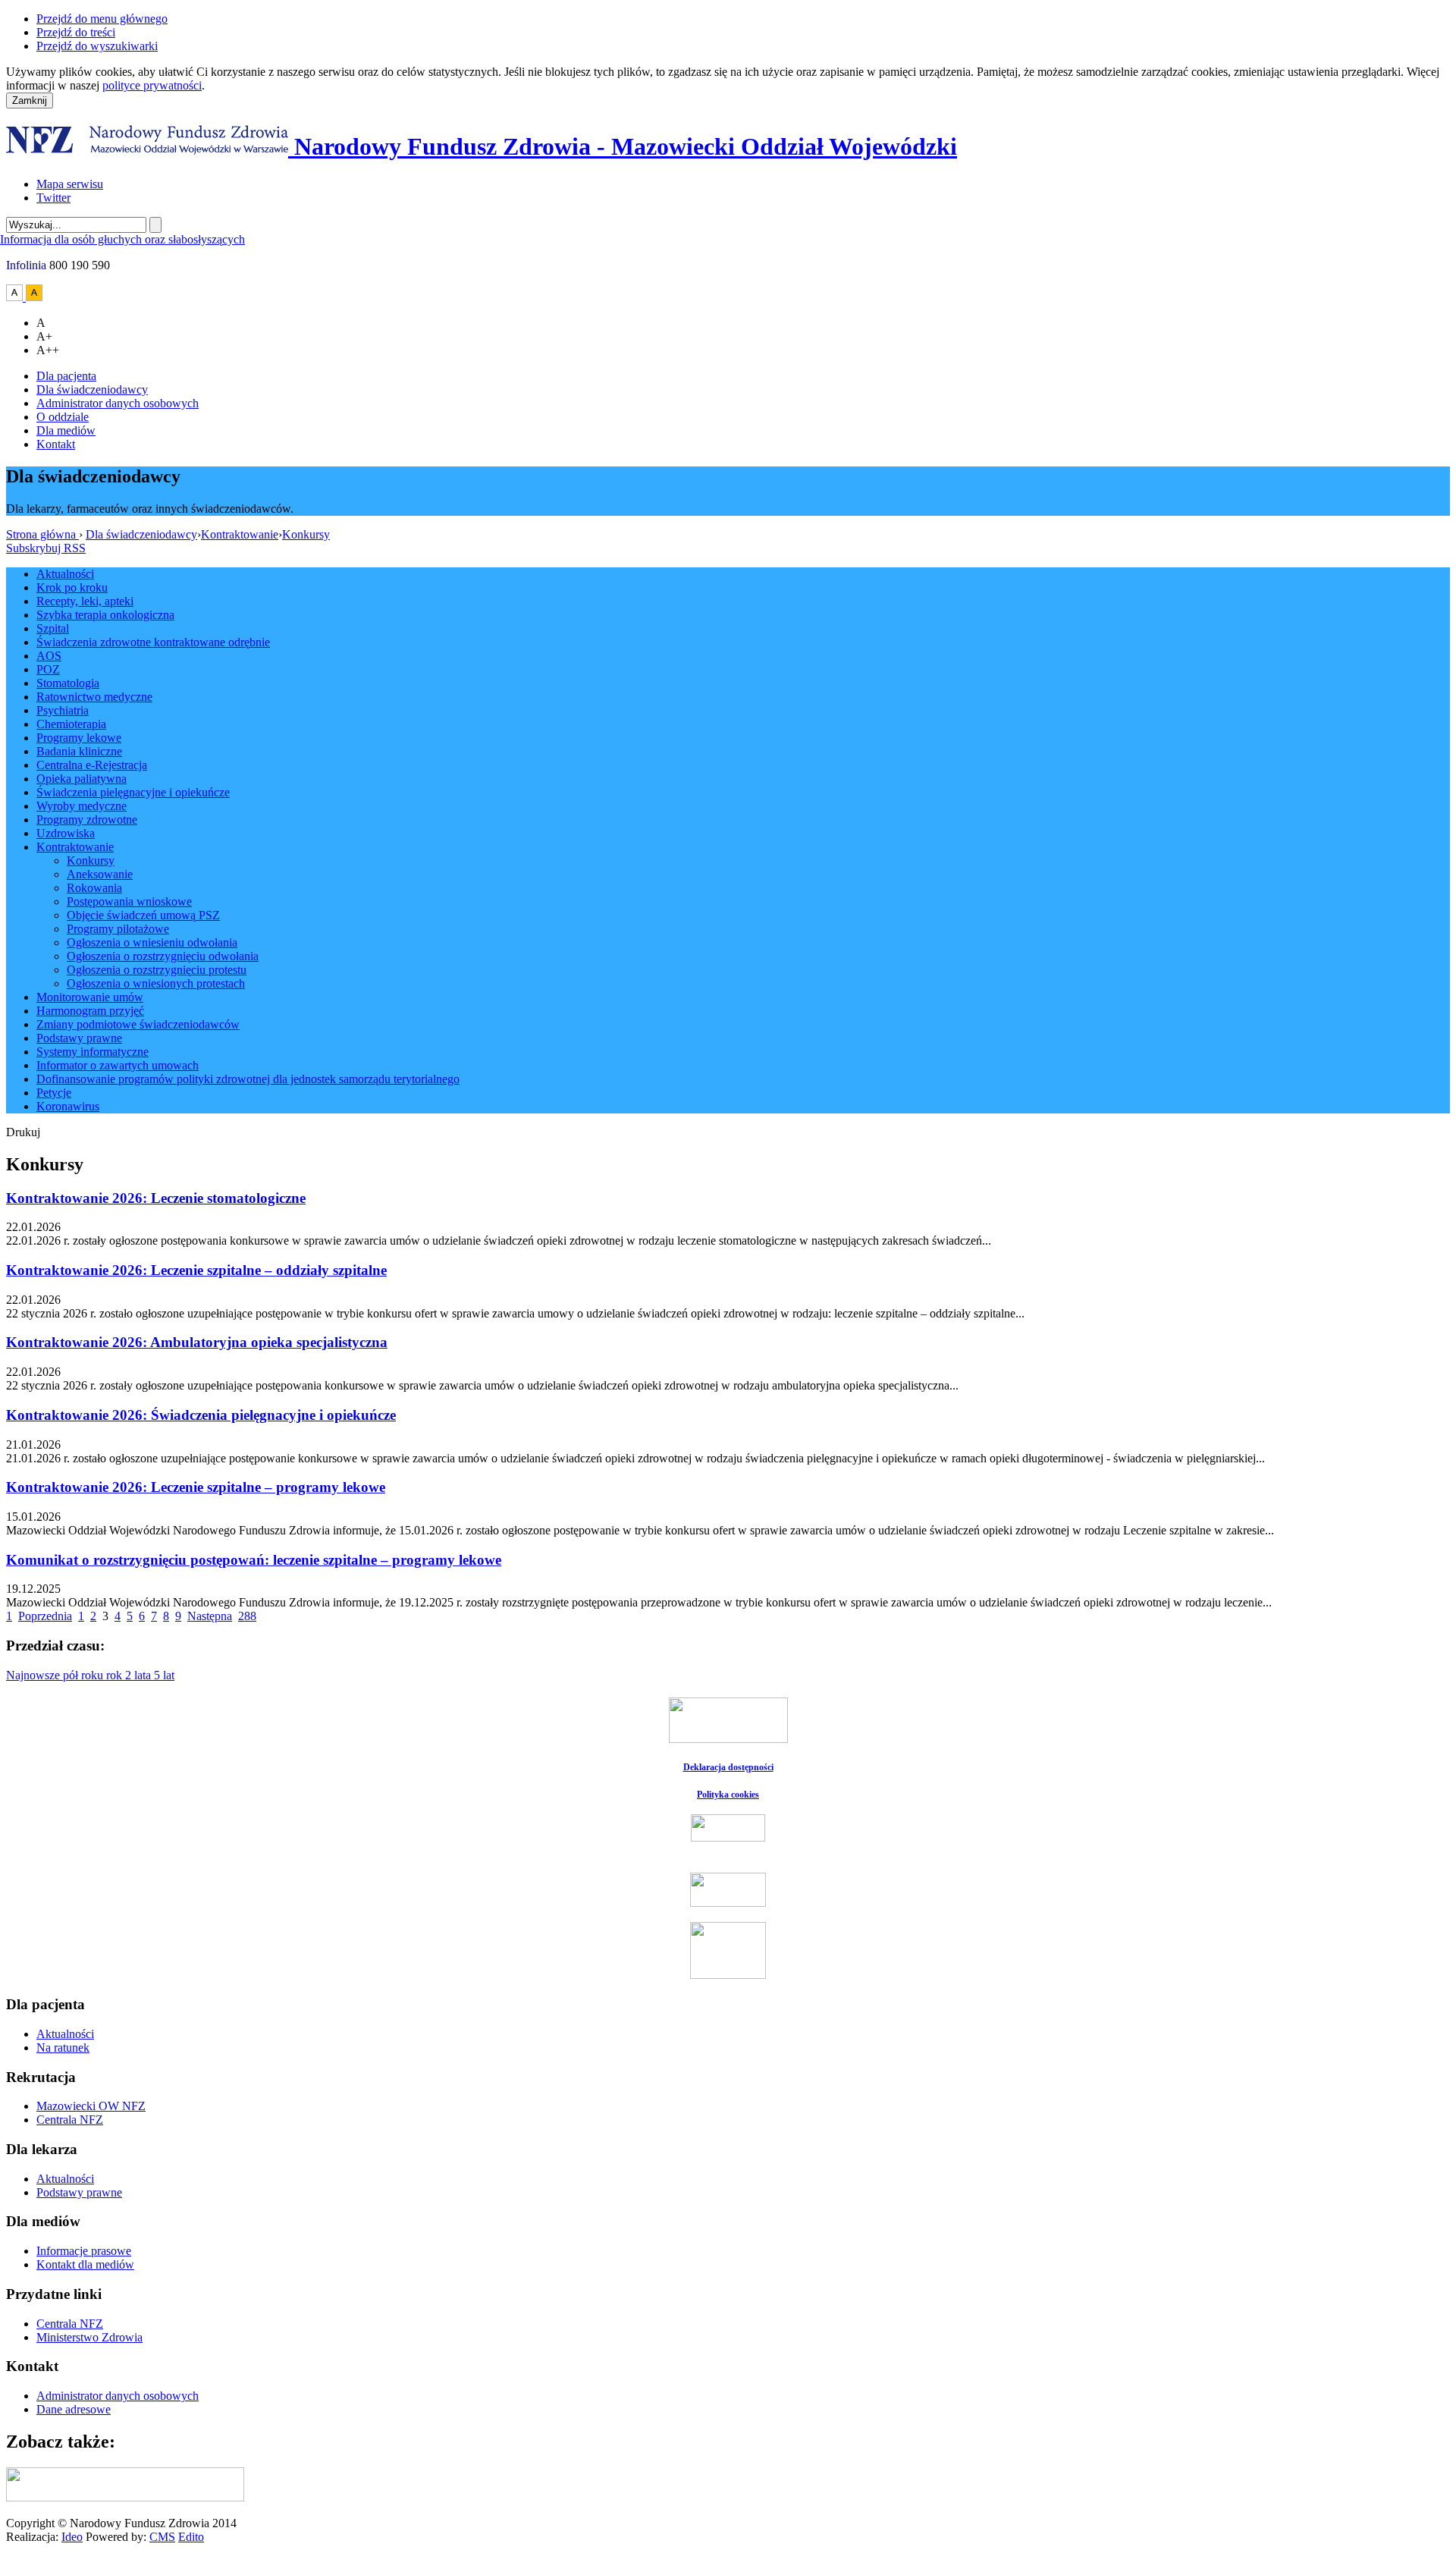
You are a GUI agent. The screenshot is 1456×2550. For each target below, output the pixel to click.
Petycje (54, 1093)
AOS (49, 656)
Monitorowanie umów (90, 997)
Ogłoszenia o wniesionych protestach (156, 983)
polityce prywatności (152, 85)
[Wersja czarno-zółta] (34, 297)
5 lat (164, 1675)
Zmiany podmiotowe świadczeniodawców (138, 1024)
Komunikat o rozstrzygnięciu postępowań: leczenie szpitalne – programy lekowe (254, 1560)
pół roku (85, 1675)
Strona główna (42, 534)
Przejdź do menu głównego (102, 19)
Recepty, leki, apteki (85, 601)
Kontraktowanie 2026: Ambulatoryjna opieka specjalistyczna (197, 1342)
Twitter (53, 198)
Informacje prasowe (84, 2251)
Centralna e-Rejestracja (92, 765)
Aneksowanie (100, 874)
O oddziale (63, 417)
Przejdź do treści (76, 32)
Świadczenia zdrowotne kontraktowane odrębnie (153, 642)
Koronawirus (68, 1106)
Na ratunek (63, 2048)
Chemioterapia (71, 724)
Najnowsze (35, 1675)
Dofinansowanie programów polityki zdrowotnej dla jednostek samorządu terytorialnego (248, 1079)
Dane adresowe (74, 2409)
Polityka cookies (728, 1795)
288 (247, 1616)
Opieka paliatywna (82, 779)
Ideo (72, 2537)
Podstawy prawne (79, 1038)
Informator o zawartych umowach (118, 1065)
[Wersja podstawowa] (16, 297)
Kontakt (56, 444)
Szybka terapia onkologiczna (105, 615)
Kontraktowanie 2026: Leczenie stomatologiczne (156, 1198)
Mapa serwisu (70, 184)
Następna (210, 1616)
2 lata (140, 1675)
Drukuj (23, 1132)
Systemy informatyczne (93, 1052)
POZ (48, 669)
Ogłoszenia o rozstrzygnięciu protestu (157, 970)
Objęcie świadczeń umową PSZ (143, 915)
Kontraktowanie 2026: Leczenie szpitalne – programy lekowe (196, 1487)
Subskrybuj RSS (46, 548)
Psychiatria (63, 710)
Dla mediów (66, 430)
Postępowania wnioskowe (129, 901)
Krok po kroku (72, 587)
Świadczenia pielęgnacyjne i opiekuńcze (133, 792)
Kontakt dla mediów (85, 2264)
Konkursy (306, 534)
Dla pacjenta (66, 376)
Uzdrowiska (66, 833)
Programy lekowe (79, 738)
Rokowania (94, 888)
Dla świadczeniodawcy (92, 389)
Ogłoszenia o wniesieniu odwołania (152, 942)
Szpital (53, 628)
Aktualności (65, 574)
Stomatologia (68, 683)
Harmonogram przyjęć (90, 1011)
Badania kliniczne (79, 751)
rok (116, 1675)
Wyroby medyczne (82, 806)
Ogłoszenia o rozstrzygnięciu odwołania (163, 956)
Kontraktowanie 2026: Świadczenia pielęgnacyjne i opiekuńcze (201, 1415)
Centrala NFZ (70, 2120)
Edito (191, 2537)
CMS (162, 2537)
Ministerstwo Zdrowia (89, 2337)
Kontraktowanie (240, 534)
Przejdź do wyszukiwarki (97, 46)
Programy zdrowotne (87, 820)
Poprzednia (45, 1616)
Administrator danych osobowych (118, 403)
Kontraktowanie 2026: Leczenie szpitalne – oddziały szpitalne (196, 1270)
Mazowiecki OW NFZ (91, 2106)
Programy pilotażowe (118, 929)
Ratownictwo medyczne (94, 697)
